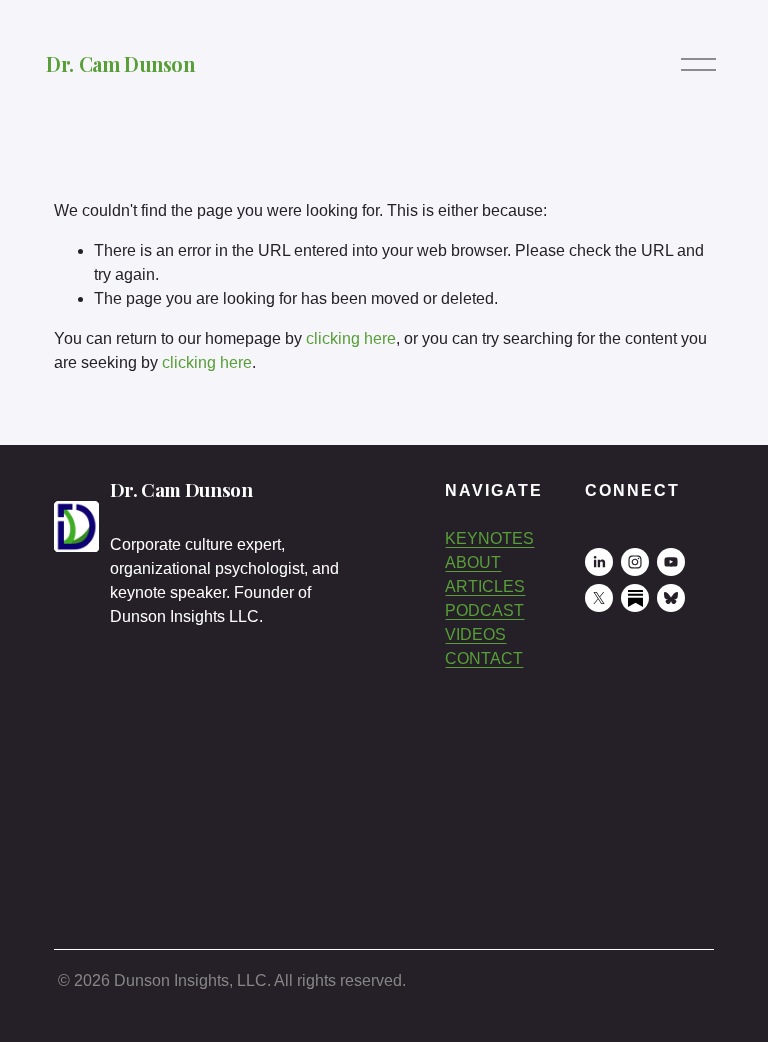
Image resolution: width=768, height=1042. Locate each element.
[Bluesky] (671, 598)
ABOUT (473, 562)
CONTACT (484, 658)
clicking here (351, 338)
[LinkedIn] (599, 562)
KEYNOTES (489, 538)
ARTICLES (485, 586)
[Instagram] (635, 562)
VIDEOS (475, 634)
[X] (599, 598)
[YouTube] (671, 562)
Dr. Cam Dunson (120, 64)
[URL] (635, 598)
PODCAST (484, 610)
